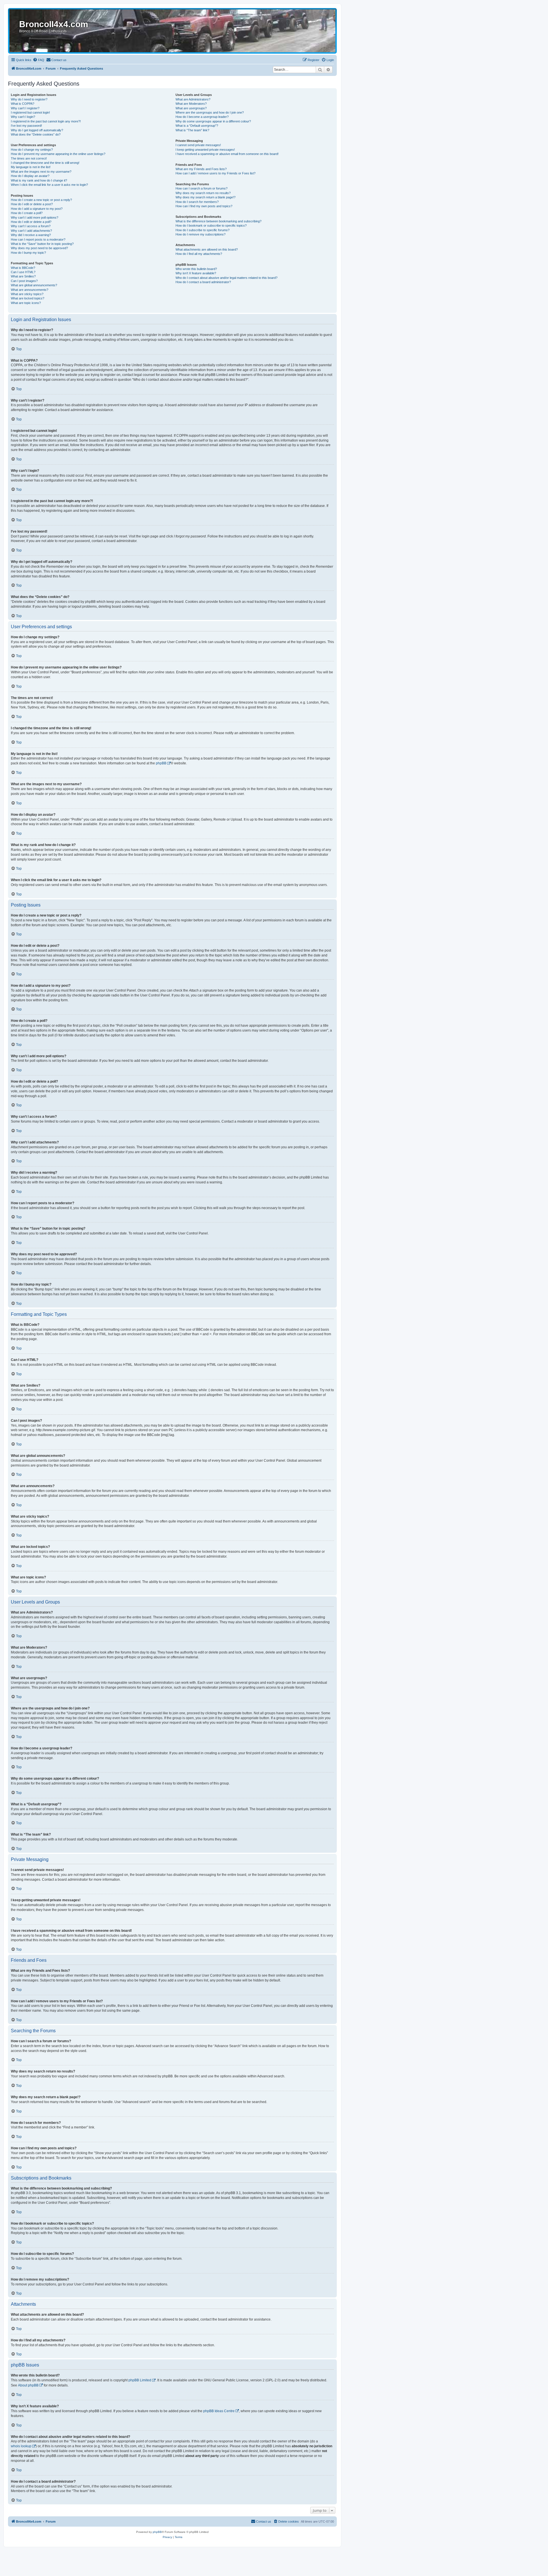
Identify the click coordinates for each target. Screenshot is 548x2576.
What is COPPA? (23, 104)
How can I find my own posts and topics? (204, 206)
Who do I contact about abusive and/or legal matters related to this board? (226, 278)
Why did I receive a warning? (31, 235)
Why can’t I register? (25, 108)
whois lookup (21, 2446)
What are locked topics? (28, 298)
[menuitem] (39, 60)
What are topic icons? (26, 303)
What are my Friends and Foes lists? (201, 169)
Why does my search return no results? (203, 193)
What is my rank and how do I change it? (39, 180)
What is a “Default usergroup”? (197, 126)
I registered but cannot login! (30, 112)
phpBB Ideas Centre (219, 2411)
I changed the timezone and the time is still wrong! (45, 163)
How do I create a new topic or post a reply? (41, 200)
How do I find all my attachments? (199, 254)
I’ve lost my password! (26, 126)
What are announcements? (30, 290)
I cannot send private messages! (198, 145)
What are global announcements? (34, 285)
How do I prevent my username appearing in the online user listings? (58, 154)
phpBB (161, 763)
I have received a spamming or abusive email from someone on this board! (227, 154)
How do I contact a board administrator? (203, 282)
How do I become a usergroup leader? (202, 117)
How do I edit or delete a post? (32, 204)
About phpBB (28, 2385)
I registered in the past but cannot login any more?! (46, 121)
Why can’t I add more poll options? (35, 217)
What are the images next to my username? (41, 172)
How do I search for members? (197, 202)
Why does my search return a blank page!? (205, 197)
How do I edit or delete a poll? (31, 222)
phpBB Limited (140, 2380)
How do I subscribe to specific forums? (203, 230)
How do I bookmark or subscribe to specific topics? (211, 225)
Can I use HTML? (23, 272)
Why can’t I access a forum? (31, 226)
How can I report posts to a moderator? (38, 239)
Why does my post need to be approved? (39, 248)
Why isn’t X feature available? (196, 273)
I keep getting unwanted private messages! (205, 150)
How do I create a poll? (27, 213)
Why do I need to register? (29, 99)
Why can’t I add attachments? (31, 231)
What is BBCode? (23, 268)
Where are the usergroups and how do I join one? (210, 112)
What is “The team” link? (192, 130)
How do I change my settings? (32, 150)
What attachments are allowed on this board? (207, 249)
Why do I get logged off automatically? (37, 130)
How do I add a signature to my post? (37, 209)
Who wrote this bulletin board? (196, 269)
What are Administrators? (193, 99)
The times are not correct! (29, 158)
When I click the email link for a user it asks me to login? (49, 185)
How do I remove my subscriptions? (201, 234)
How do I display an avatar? (30, 176)
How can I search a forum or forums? (202, 188)
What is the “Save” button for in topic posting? (42, 244)
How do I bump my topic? (28, 253)
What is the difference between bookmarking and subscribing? (218, 221)
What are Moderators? (191, 104)
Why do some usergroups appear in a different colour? (213, 121)
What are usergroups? (191, 108)
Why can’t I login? (23, 117)
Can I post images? (24, 281)
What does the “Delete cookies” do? (36, 134)
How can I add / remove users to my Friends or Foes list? (215, 173)
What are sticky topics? (27, 294)
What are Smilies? (23, 276)
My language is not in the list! (31, 167)
